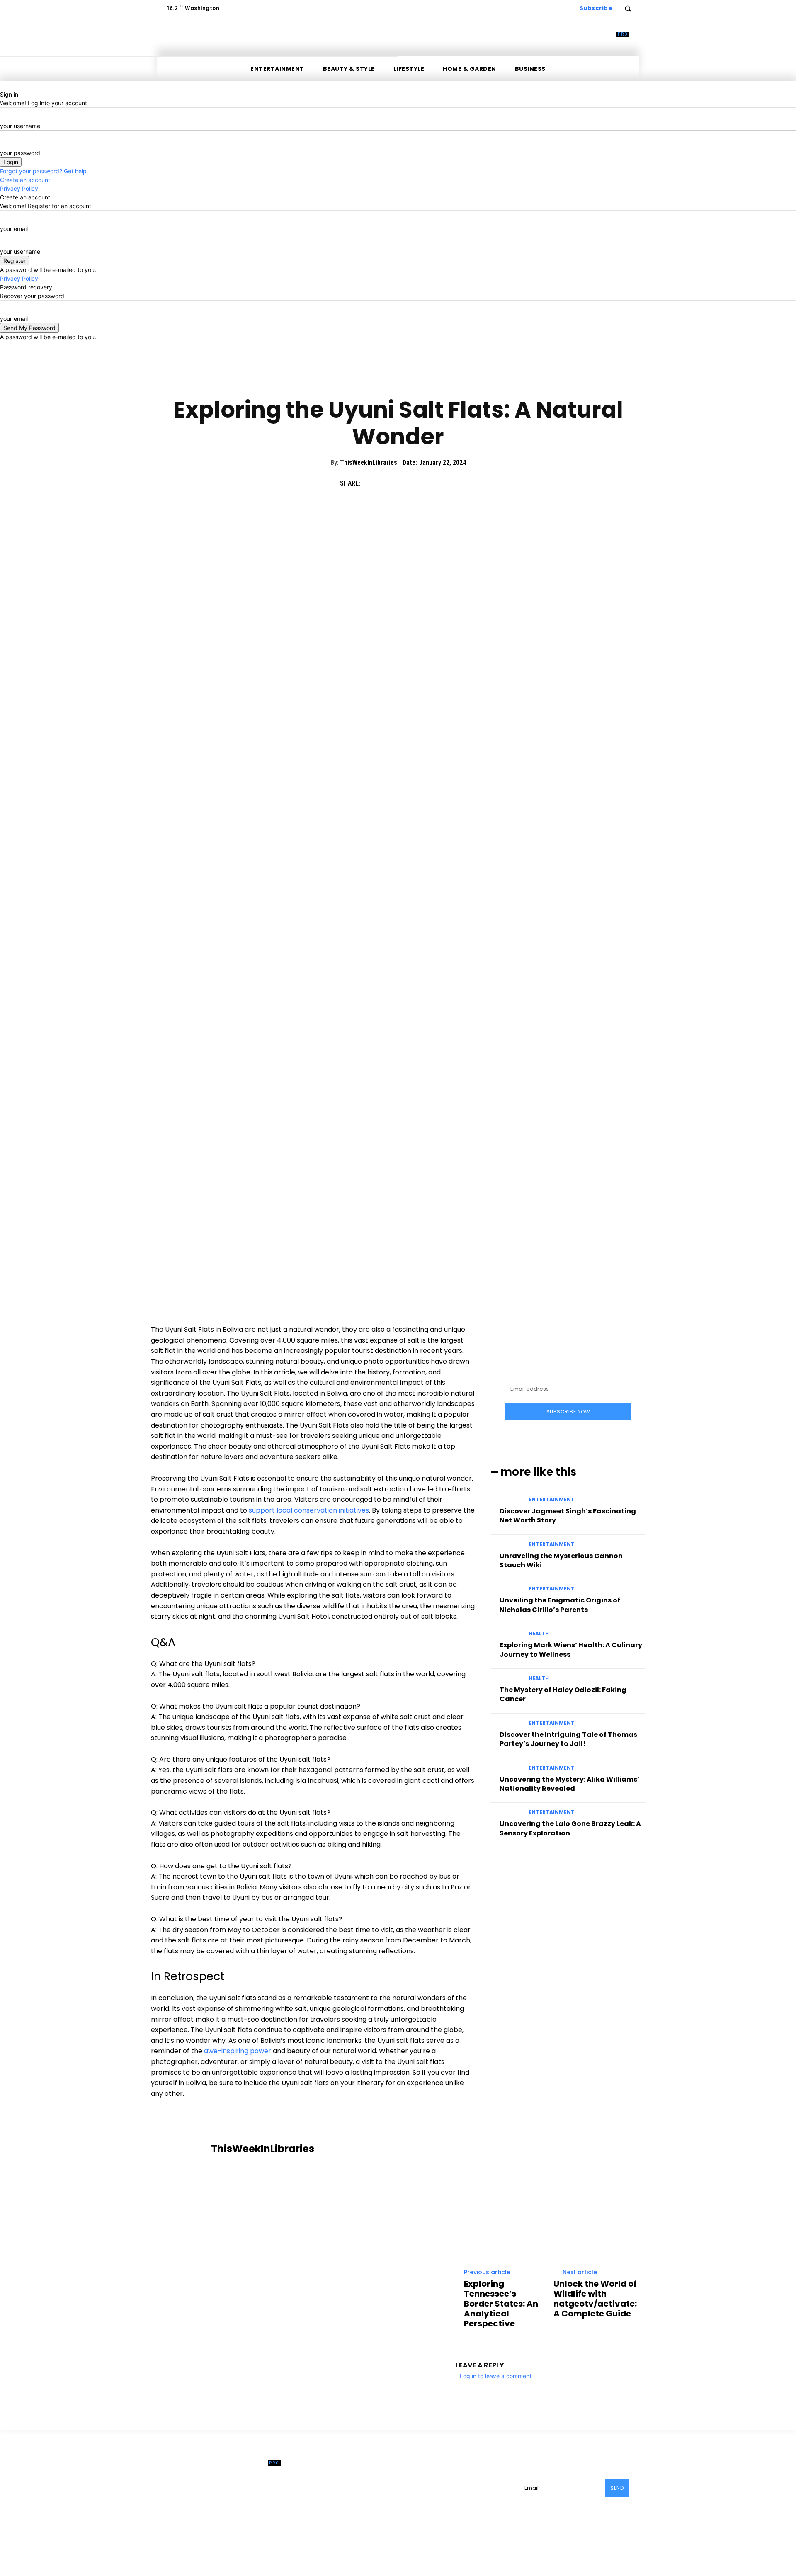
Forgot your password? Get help (43, 171)
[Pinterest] (409, 483)
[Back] (2, 86)
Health (539, 1634)
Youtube (469, 2499)
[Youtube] (451, 2499)
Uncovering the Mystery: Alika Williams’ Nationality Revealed (569, 1784)
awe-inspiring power (238, 2051)
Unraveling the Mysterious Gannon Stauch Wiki (561, 1560)
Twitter (430, 2499)
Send (617, 2488)
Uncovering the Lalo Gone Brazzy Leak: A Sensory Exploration (570, 1828)
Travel (423, 381)
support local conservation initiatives (309, 1510)
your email (14, 229)
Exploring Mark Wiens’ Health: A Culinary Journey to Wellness (571, 1650)
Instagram (481, 2486)
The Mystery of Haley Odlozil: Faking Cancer (563, 1694)
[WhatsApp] (428, 483)
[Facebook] (371, 483)
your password (20, 153)
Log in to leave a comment (496, 2376)
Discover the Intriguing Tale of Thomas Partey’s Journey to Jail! (568, 1739)
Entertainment (383, 381)
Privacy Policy (19, 188)
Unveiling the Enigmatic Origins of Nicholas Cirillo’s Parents (560, 1605)
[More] (447, 483)
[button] (628, 8)
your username (20, 126)
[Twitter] (390, 483)
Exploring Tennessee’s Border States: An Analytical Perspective (501, 2304)
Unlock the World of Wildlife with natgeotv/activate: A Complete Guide (595, 2299)
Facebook (434, 2486)
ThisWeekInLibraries (369, 463)
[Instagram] (460, 2486)
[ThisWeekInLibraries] (182, 2149)
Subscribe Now (568, 1412)
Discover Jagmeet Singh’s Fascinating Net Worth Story (568, 1516)
